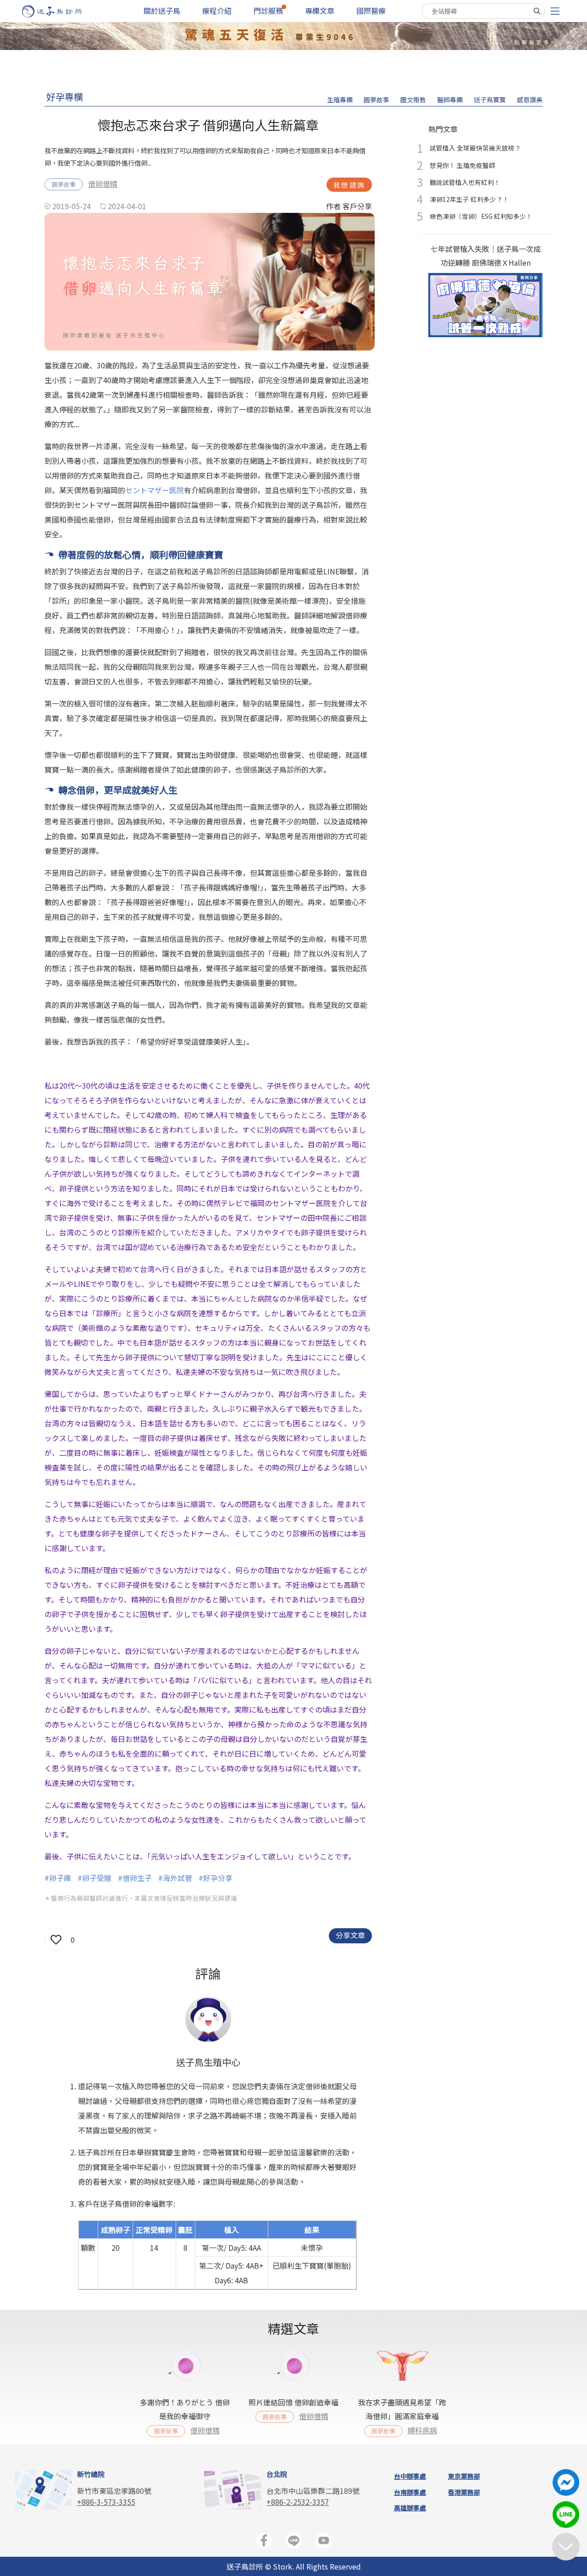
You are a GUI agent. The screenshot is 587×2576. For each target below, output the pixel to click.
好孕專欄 (65, 97)
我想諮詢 (349, 185)
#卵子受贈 (94, 1878)
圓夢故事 (377, 100)
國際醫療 (371, 11)
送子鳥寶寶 (490, 100)
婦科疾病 (422, 2430)
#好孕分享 (216, 1878)
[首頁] (61, 11)
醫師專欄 (450, 100)
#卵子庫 (58, 1878)
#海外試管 (175, 1878)
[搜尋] (537, 11)
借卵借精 (103, 184)
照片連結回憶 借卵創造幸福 (293, 2402)
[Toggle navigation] (555, 11)
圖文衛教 (413, 100)
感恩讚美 (530, 100)
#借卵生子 (135, 1878)
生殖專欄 (340, 100)
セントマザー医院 (155, 490)
